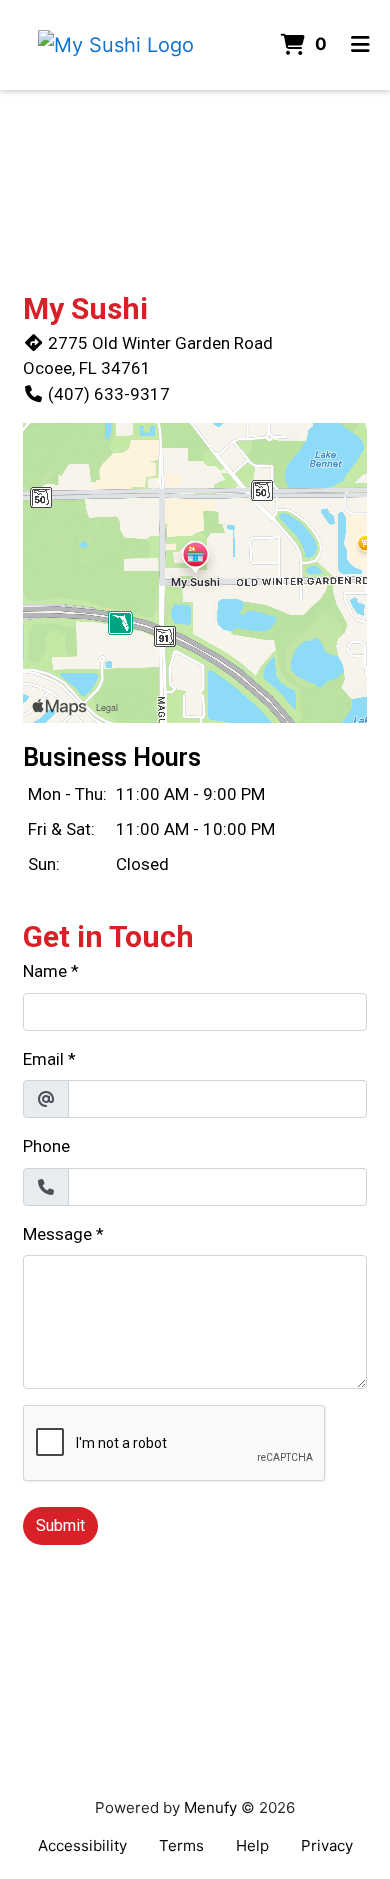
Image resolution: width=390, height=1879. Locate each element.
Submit (60, 1525)
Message (57, 1234)
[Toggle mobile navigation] (360, 45)
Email (43, 1059)
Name (45, 971)
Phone (46, 1146)
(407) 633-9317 (109, 394)
